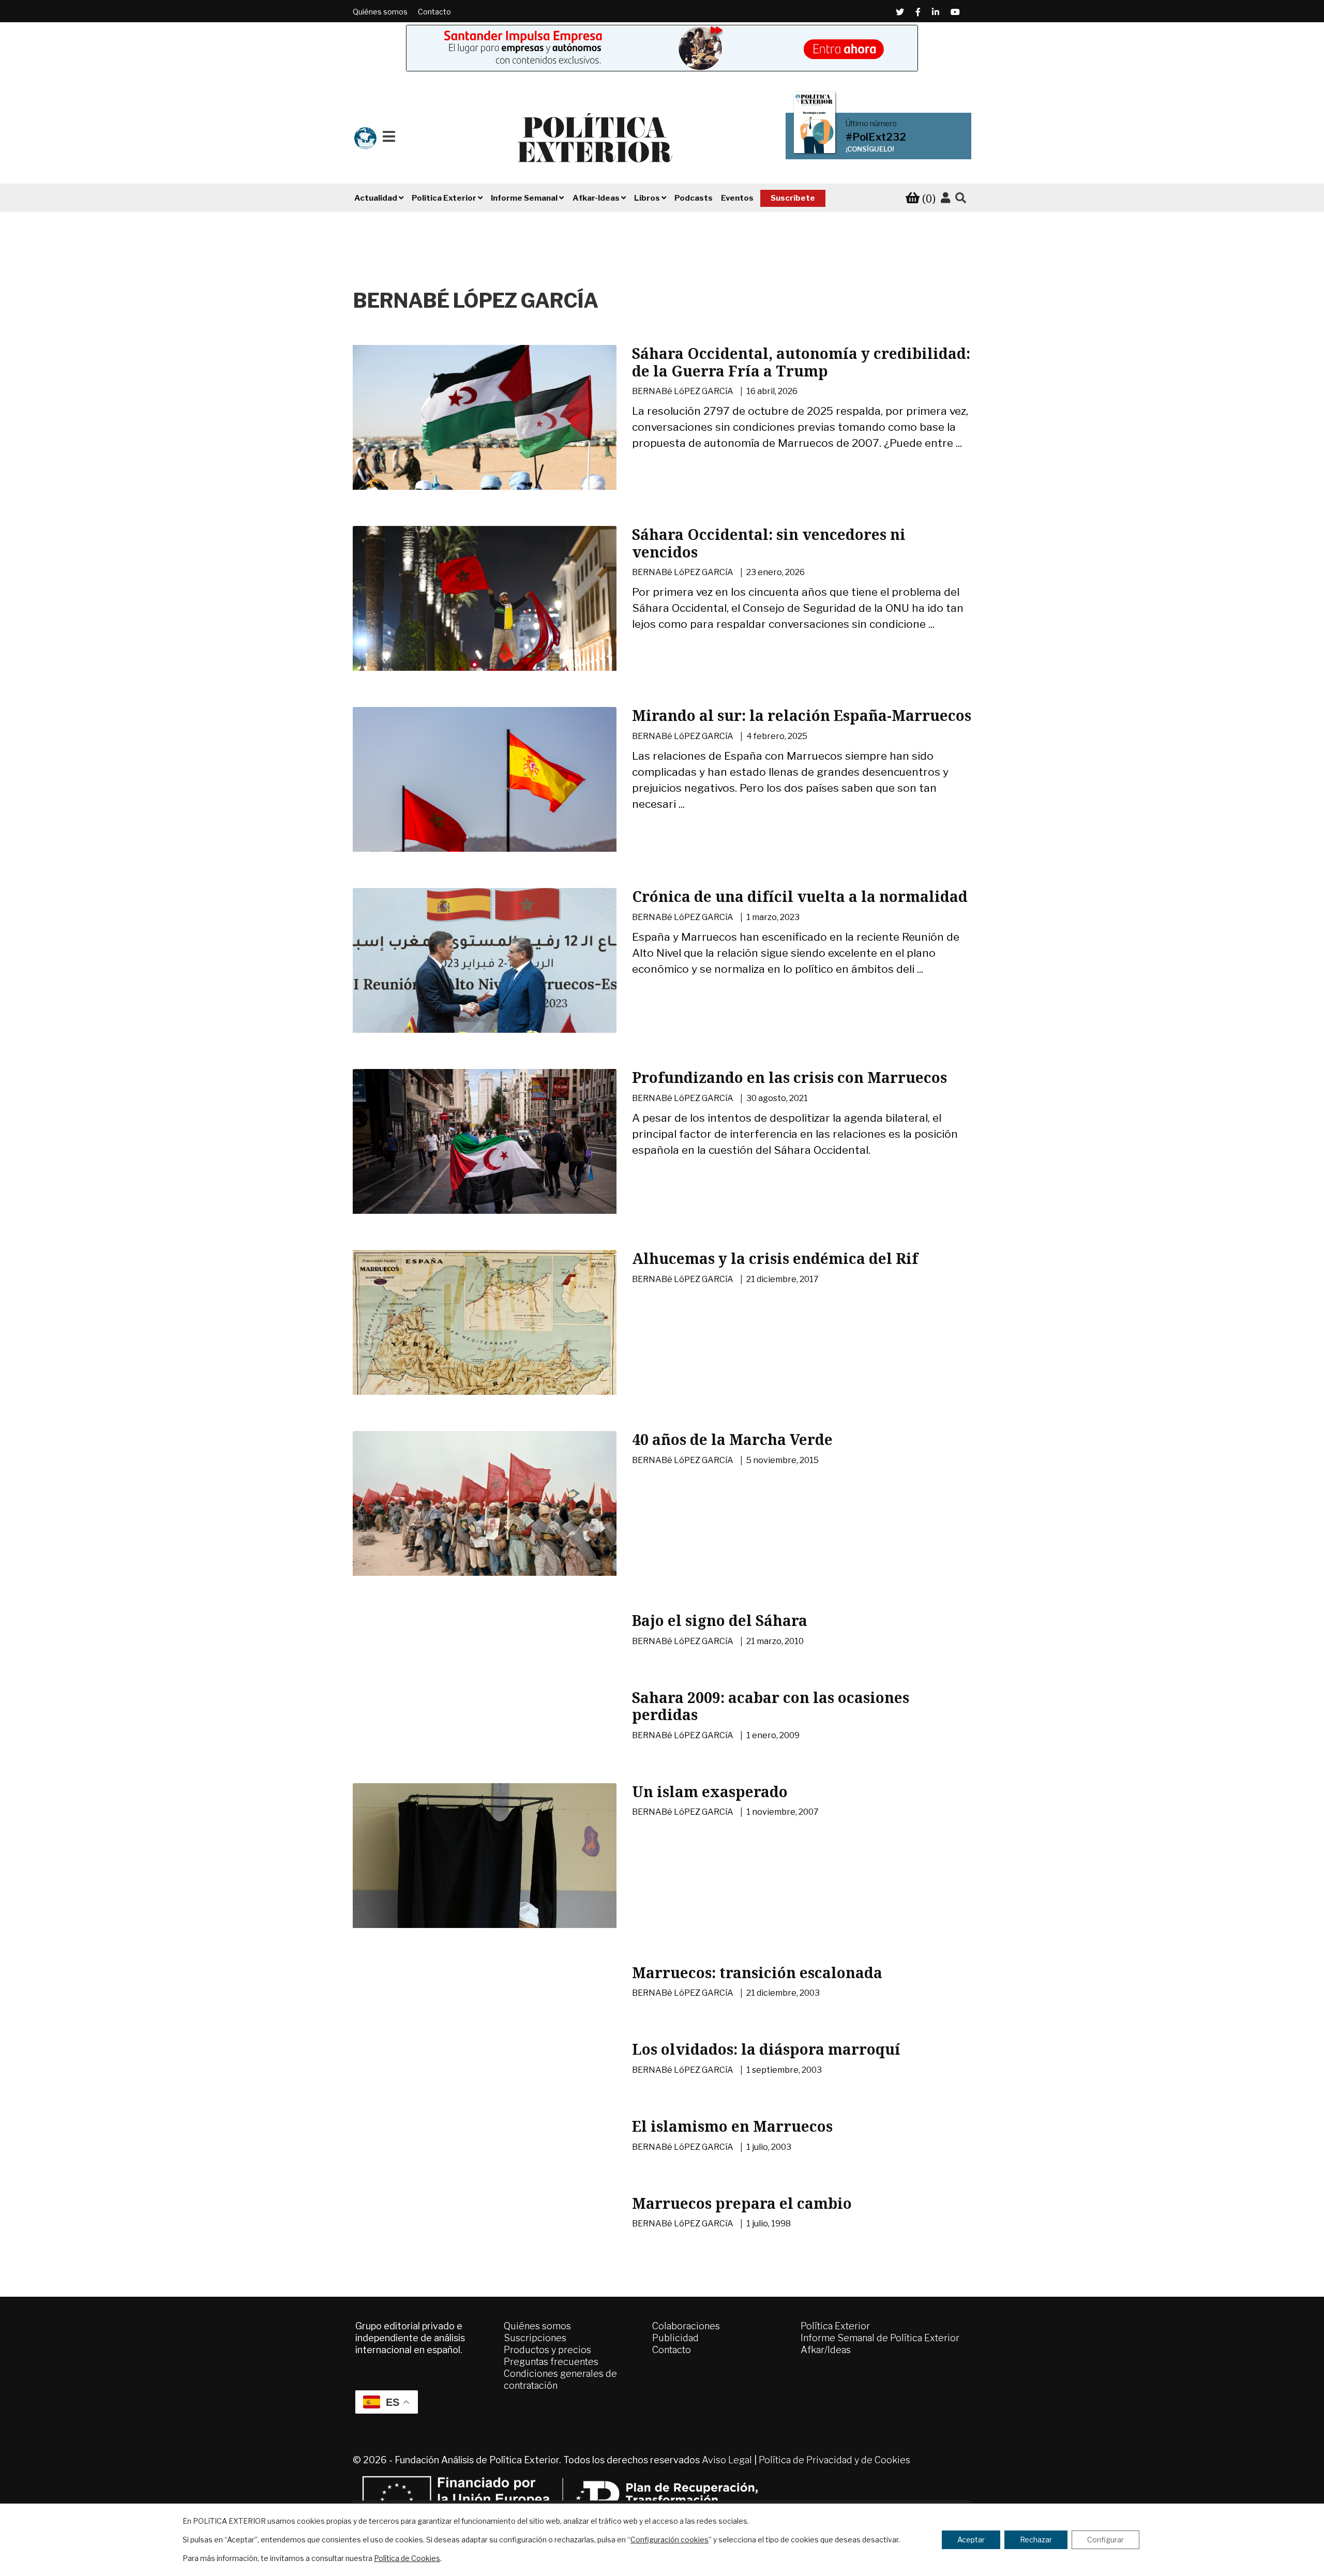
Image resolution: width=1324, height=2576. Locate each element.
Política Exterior (835, 2326)
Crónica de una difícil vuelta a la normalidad (800, 896)
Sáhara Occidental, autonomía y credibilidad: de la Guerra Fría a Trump (801, 362)
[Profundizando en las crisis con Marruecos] (485, 1157)
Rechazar (1036, 2540)
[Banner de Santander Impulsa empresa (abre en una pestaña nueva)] (662, 48)
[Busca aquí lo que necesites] (961, 198)
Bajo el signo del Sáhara (720, 1620)
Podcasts (694, 198)
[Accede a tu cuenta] (945, 198)
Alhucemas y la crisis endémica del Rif (775, 1258)
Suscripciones (535, 2338)
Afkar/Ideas (826, 2350)
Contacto (434, 12)
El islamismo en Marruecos (732, 2126)
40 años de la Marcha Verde (732, 1439)
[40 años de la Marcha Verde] (485, 1519)
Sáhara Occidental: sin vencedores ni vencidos (769, 543)
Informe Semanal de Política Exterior (880, 2338)
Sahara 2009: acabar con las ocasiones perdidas (771, 1706)
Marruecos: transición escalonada (757, 1972)
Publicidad (675, 2338)
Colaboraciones (686, 2326)
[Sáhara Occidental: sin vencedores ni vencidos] (485, 612)
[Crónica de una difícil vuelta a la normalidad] (485, 976)
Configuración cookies (669, 2540)
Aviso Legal (727, 2460)
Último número (871, 124)
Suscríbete (793, 198)
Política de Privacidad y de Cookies (834, 2460)
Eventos (737, 198)
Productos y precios (547, 2350)
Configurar (1105, 2540)
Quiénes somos (380, 12)
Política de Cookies (407, 2558)
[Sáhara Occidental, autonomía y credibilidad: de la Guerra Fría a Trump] (485, 433)
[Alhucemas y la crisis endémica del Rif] (485, 1343)
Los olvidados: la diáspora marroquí (766, 2049)
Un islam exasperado (710, 1791)
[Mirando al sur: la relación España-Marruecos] (485, 795)
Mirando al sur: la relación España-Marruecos (802, 715)
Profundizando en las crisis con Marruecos (789, 1077)
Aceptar (971, 2540)
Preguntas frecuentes (551, 2362)
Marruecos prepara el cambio (742, 2203)
